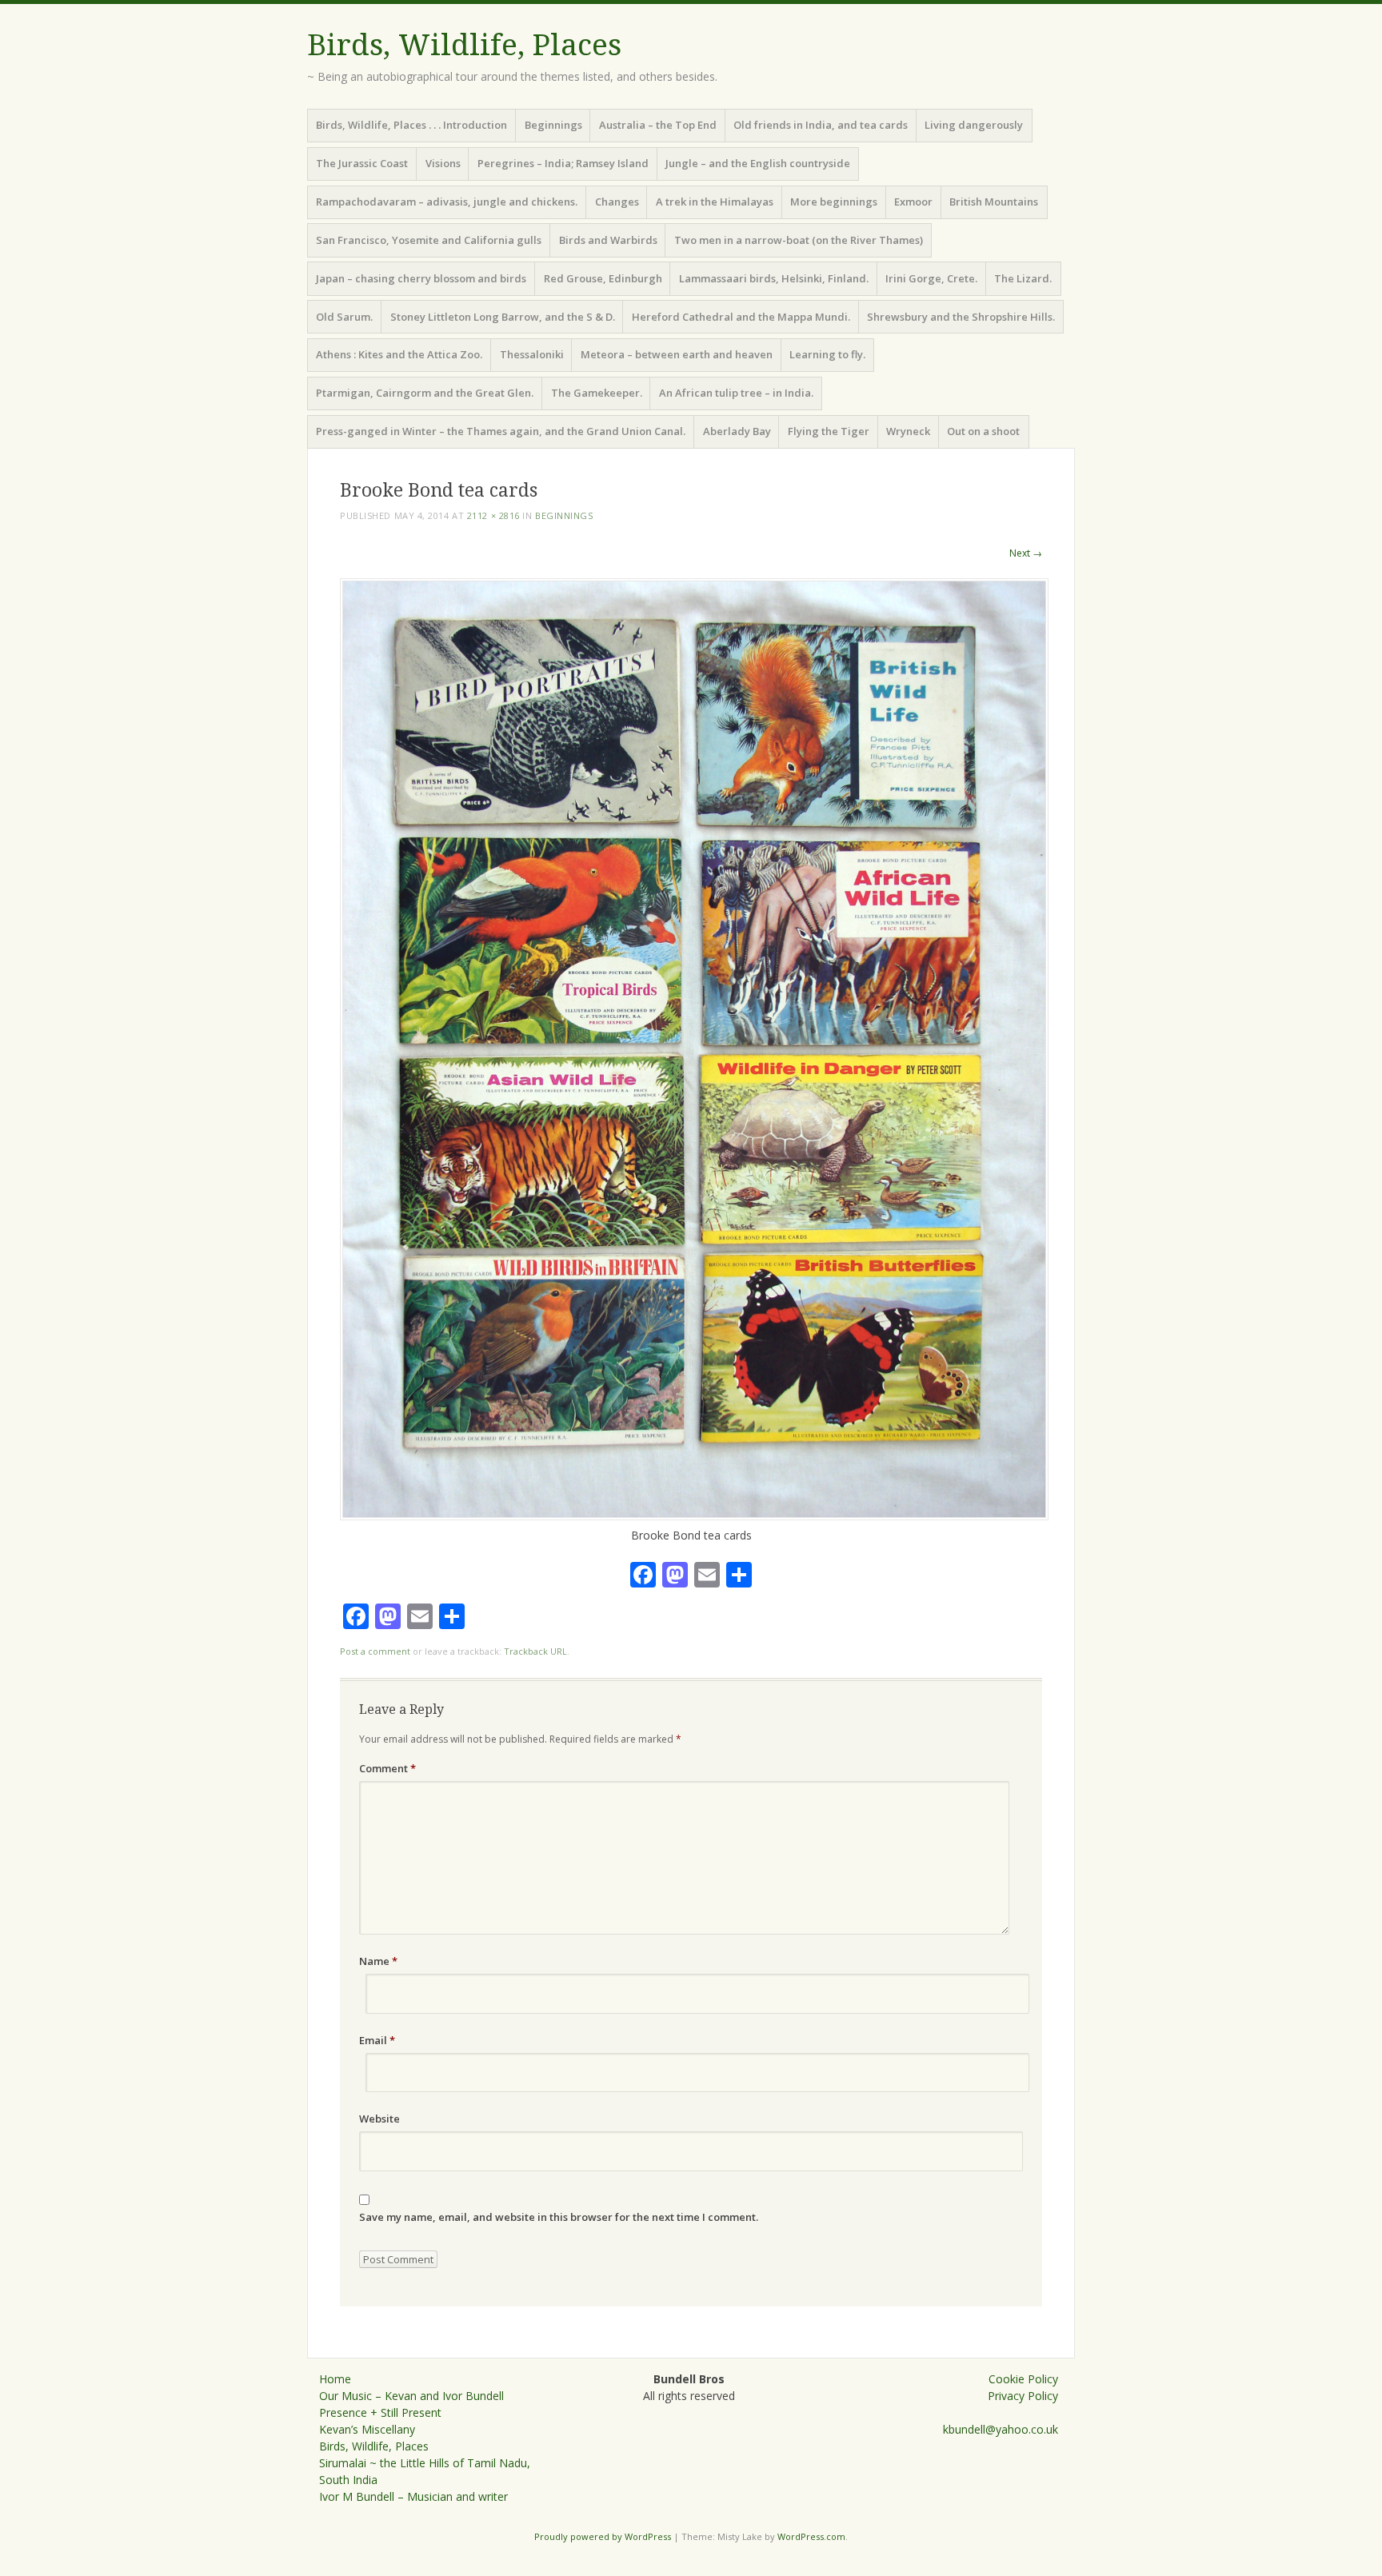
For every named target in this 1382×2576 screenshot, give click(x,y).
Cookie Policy (1023, 2379)
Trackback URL (535, 1651)
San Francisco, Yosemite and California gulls (429, 240)
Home (335, 2379)
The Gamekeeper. (597, 393)
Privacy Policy (1023, 2396)
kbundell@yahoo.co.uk (1001, 2429)
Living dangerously (974, 125)
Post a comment (375, 1651)
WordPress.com (811, 2536)
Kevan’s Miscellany (367, 2429)
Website (379, 2119)
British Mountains (994, 202)
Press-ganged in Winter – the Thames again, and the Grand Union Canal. (501, 431)
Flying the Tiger (829, 431)
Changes (617, 202)
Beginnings (553, 125)
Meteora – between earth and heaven (677, 354)
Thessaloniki (532, 354)
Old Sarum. (344, 317)
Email (377, 2040)
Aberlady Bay (737, 431)
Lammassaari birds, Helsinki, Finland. (774, 278)
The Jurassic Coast (362, 163)
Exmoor (913, 202)
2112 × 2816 (493, 515)
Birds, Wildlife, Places (464, 45)
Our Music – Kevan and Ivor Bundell (411, 2396)
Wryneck (908, 431)
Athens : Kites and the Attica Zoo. (399, 354)
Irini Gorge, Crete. (931, 278)
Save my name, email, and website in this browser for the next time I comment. (559, 2217)
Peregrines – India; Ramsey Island (563, 163)
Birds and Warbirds (608, 240)
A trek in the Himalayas (715, 202)
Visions (443, 163)
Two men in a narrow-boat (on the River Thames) (799, 240)
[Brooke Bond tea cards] (694, 1516)
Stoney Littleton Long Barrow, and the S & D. (503, 317)
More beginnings (834, 202)
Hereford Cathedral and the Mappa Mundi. (741, 317)
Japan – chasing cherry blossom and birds (421, 278)
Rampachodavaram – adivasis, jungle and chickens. (447, 202)
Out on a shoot (983, 431)
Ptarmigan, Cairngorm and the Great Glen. (425, 393)
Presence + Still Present (380, 2412)
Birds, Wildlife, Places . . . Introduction (411, 125)
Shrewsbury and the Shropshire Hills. (961, 317)
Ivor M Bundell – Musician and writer (413, 2496)
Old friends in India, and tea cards (821, 125)
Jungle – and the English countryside (758, 163)
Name (378, 1961)
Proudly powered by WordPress (603, 2536)
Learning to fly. (827, 354)
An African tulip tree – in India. (736, 393)
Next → (1026, 553)
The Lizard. (1023, 278)
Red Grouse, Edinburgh (603, 278)
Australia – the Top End (658, 125)
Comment (387, 1768)
